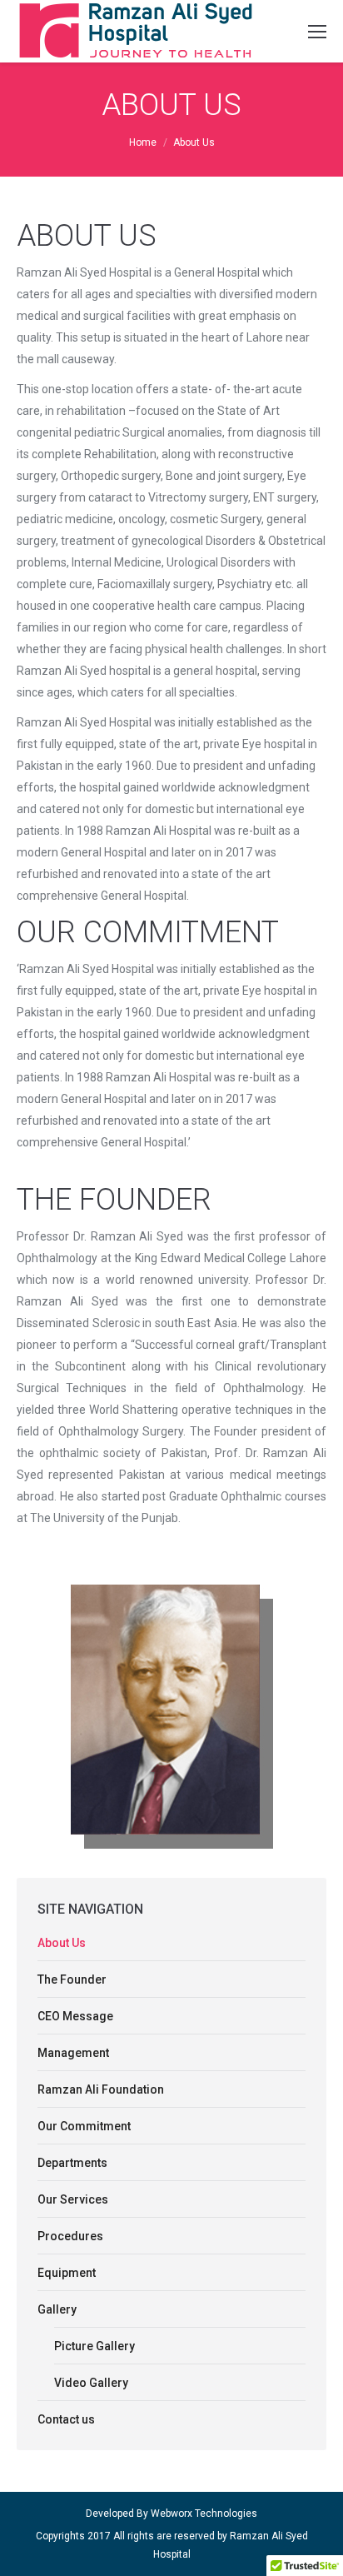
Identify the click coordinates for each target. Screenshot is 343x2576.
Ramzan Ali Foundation (101, 2089)
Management (73, 2053)
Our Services (73, 2199)
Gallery (57, 2309)
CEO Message (75, 2016)
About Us (62, 1943)
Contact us (66, 2419)
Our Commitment (84, 2126)
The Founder (72, 1979)
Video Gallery (91, 2383)
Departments (72, 2163)
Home (143, 142)
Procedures (70, 2236)
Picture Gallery (94, 2346)
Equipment (67, 2273)
